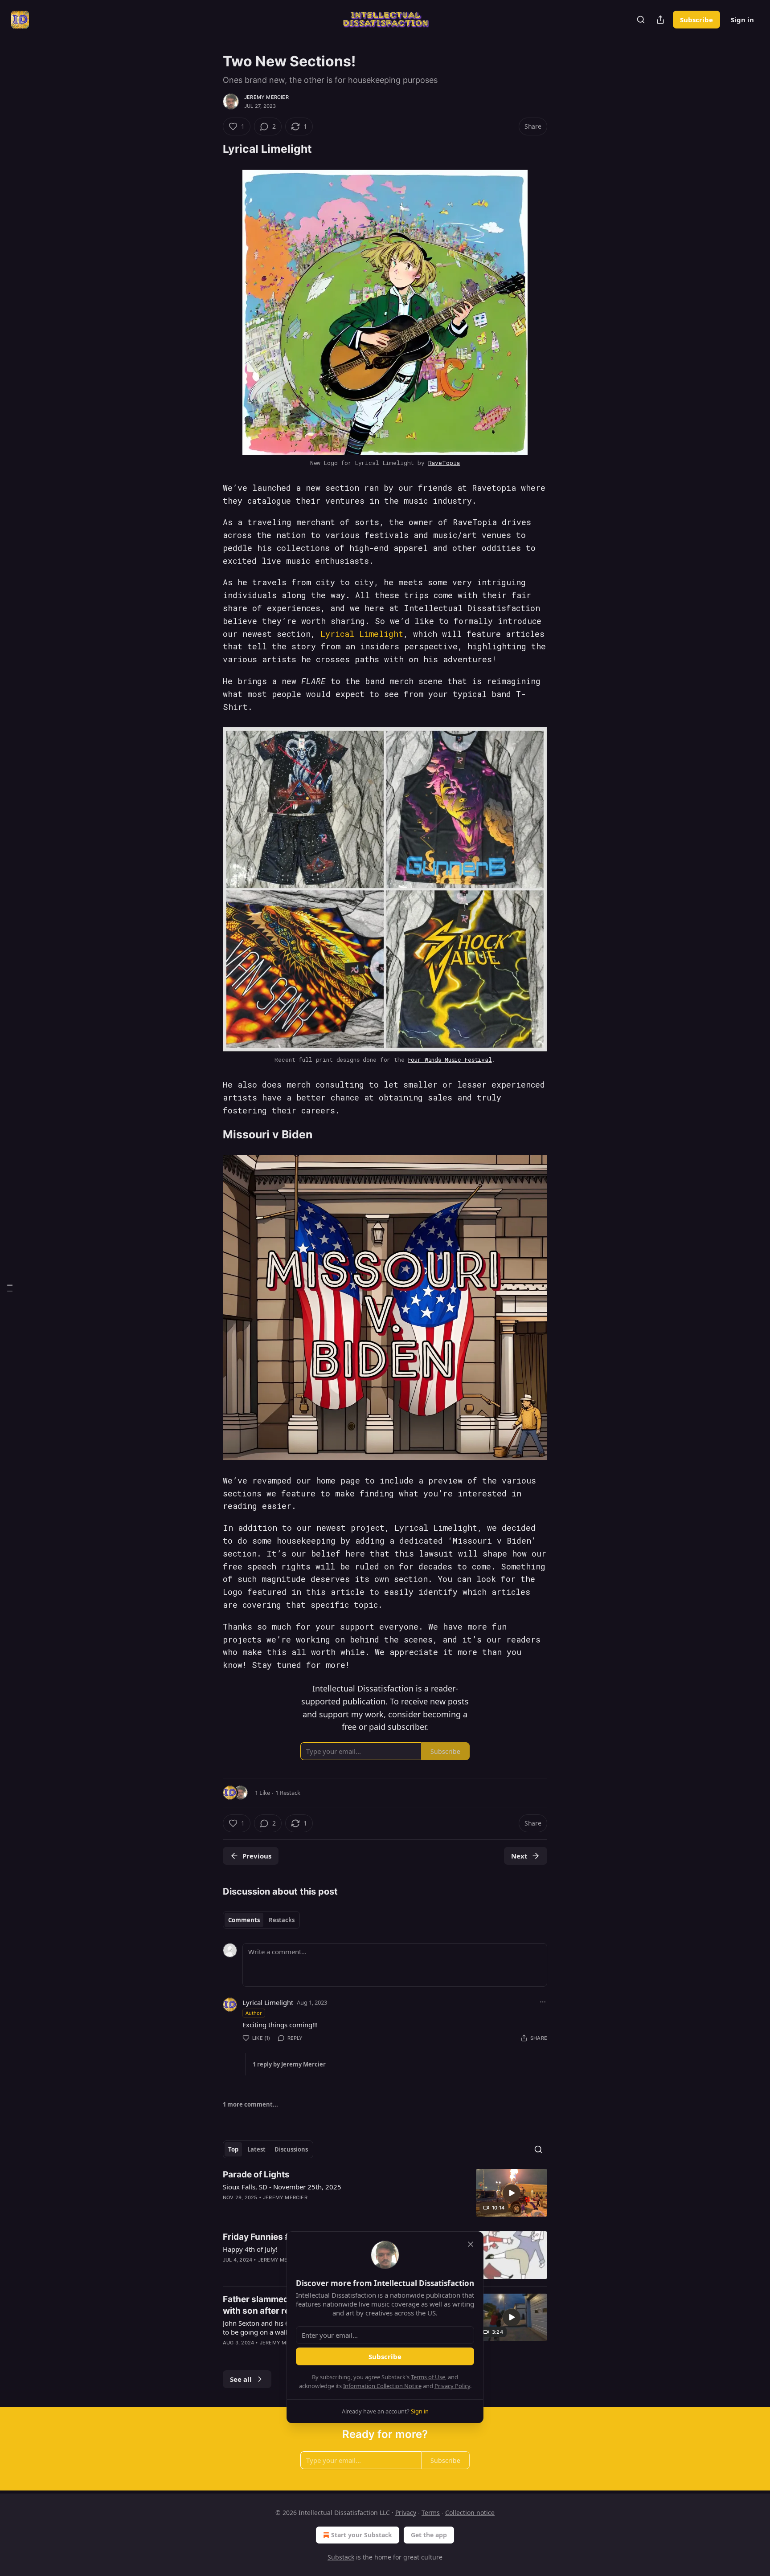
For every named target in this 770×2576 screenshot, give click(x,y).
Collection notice (470, 2513)
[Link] (210, 149)
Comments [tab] (244, 1920)
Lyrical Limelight (362, 634)
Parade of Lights (256, 2175)
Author (254, 2013)
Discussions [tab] (291, 2149)
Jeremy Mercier (266, 97)
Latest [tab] (256, 2149)
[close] (471, 2244)
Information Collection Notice (382, 2386)
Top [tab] (233, 2149)
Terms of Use (428, 2377)
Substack (341, 2557)
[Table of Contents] (10, 1288)
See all (241, 2379)
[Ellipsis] (543, 2002)
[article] (385, 2193)
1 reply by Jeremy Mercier (289, 2064)
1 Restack (288, 1793)
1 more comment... (250, 2104)
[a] (512, 2193)
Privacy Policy (452, 2386)
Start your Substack (362, 2535)
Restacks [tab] (282, 1920)
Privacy (406, 2513)
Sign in (742, 20)
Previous (257, 1856)
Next (519, 1856)
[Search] (641, 20)
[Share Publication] (660, 20)
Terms (431, 2513)
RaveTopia (444, 463)
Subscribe (696, 20)
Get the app (429, 2535)
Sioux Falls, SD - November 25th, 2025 (282, 2187)
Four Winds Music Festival (450, 1060)
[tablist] (261, 1920)
